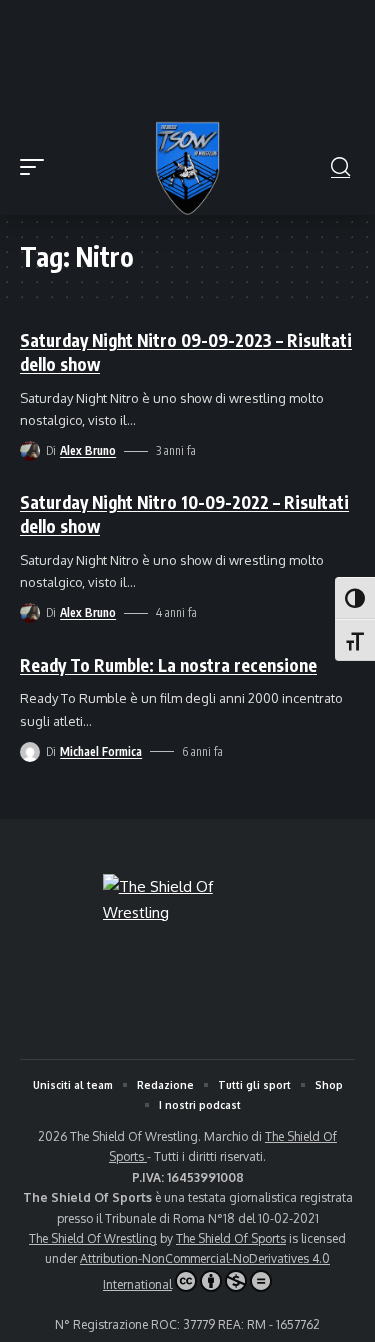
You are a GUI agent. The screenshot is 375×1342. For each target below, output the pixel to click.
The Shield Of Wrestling (93, 1238)
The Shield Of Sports (231, 1238)
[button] (37, 167)
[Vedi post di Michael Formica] (30, 752)
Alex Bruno (88, 450)
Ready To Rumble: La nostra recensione (168, 665)
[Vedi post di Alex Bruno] (30, 451)
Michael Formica (101, 751)
